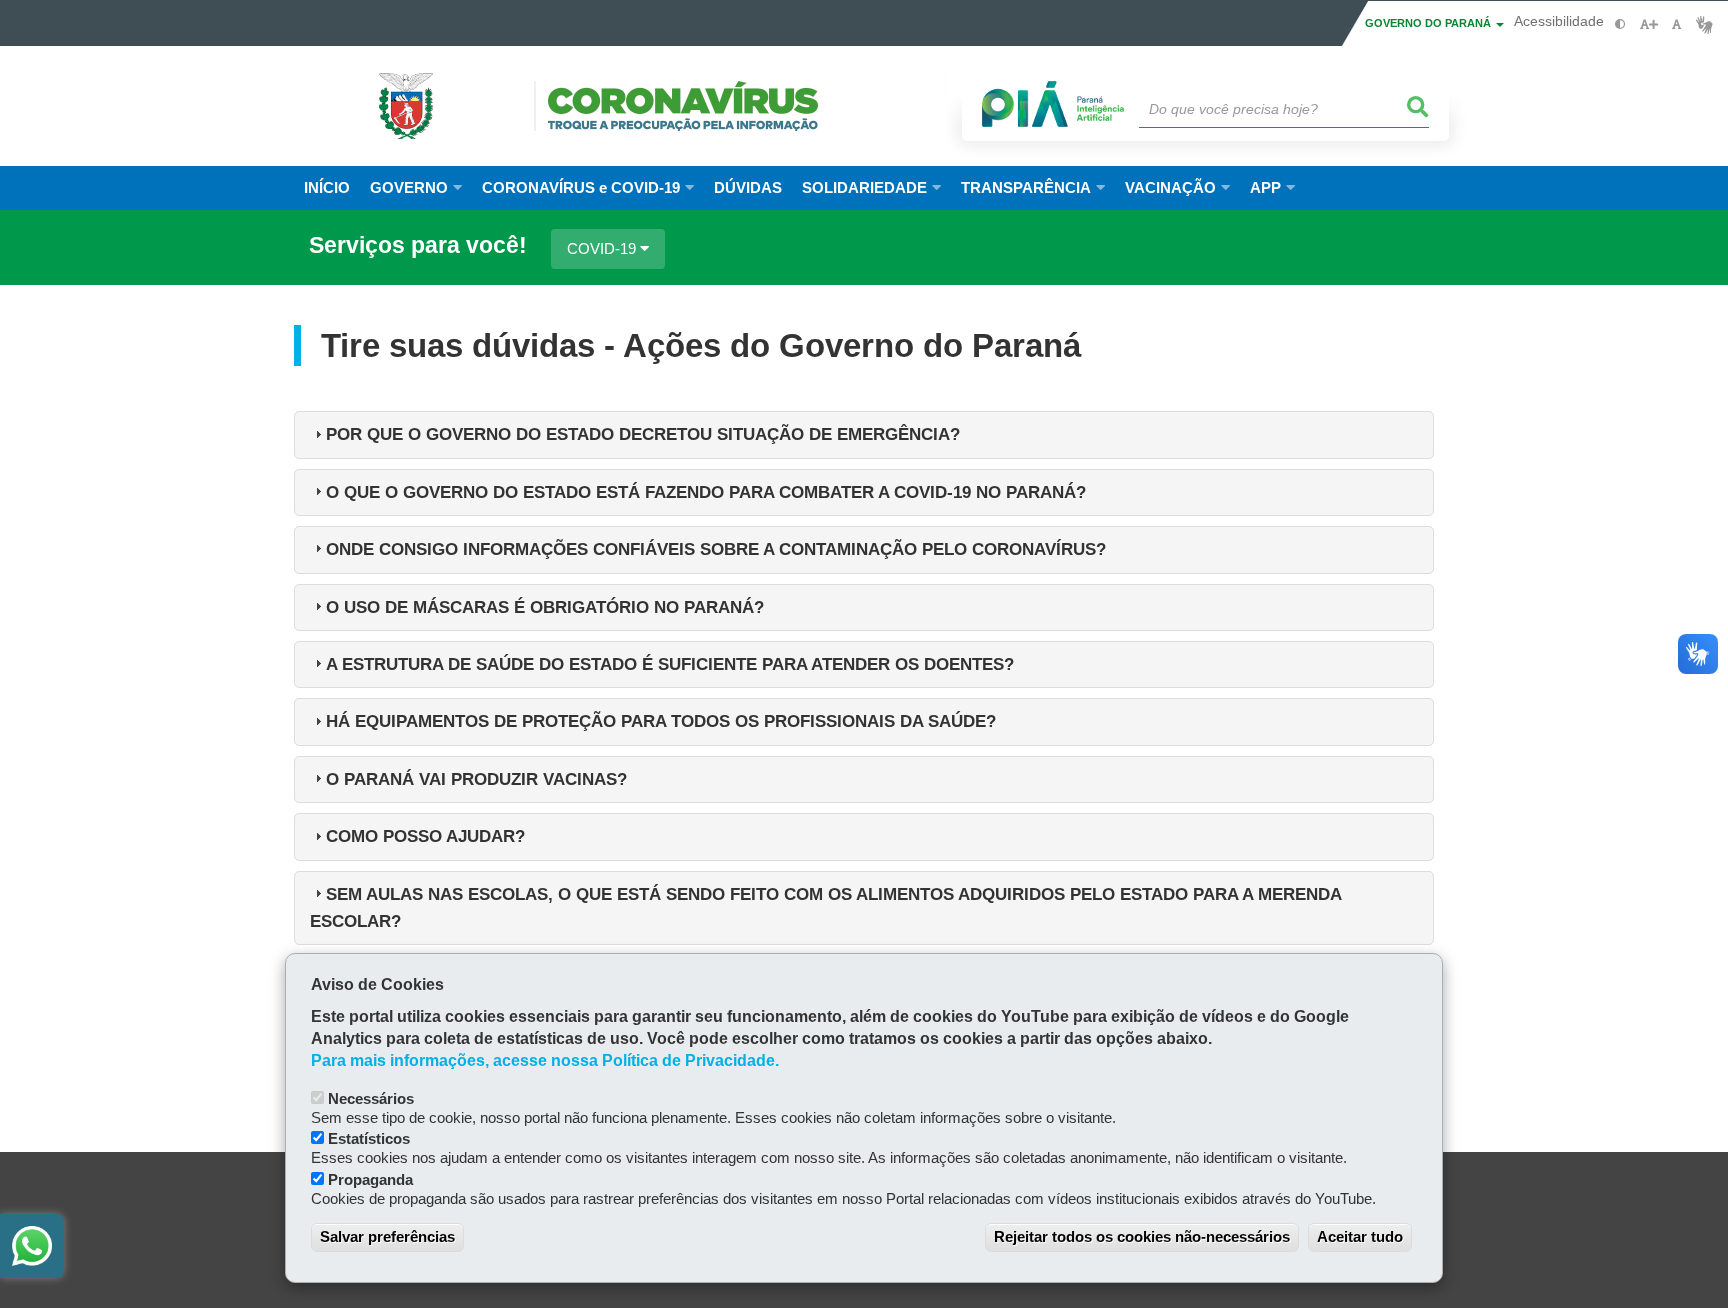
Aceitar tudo (1360, 1236)
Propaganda (370, 1179)
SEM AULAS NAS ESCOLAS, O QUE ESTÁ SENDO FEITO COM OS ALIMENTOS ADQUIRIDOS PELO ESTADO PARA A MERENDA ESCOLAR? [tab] (826, 907)
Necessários (371, 1098)
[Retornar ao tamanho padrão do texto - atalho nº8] (1676, 24)
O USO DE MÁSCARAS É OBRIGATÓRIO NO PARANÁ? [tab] (545, 607)
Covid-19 (603, 248)
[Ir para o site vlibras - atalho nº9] (1704, 24)
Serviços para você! (418, 246)
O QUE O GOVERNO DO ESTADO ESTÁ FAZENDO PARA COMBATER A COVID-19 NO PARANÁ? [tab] (706, 492)
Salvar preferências (387, 1236)
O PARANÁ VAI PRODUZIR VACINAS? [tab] (476, 779)
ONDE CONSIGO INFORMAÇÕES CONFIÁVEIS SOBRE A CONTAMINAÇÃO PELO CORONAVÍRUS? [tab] (716, 549)
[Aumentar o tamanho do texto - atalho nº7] (1648, 24)
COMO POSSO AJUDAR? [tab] (425, 836)
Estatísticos (369, 1138)
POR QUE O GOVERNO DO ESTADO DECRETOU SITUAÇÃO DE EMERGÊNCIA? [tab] (643, 434)
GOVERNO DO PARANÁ (1429, 23)
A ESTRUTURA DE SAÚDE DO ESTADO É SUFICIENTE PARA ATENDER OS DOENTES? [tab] (670, 664)
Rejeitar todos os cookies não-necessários (1142, 1236)
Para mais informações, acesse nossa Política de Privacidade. (545, 1060)
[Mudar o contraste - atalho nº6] (1620, 24)
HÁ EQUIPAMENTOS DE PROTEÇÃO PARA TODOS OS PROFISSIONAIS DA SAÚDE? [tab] (661, 721)
